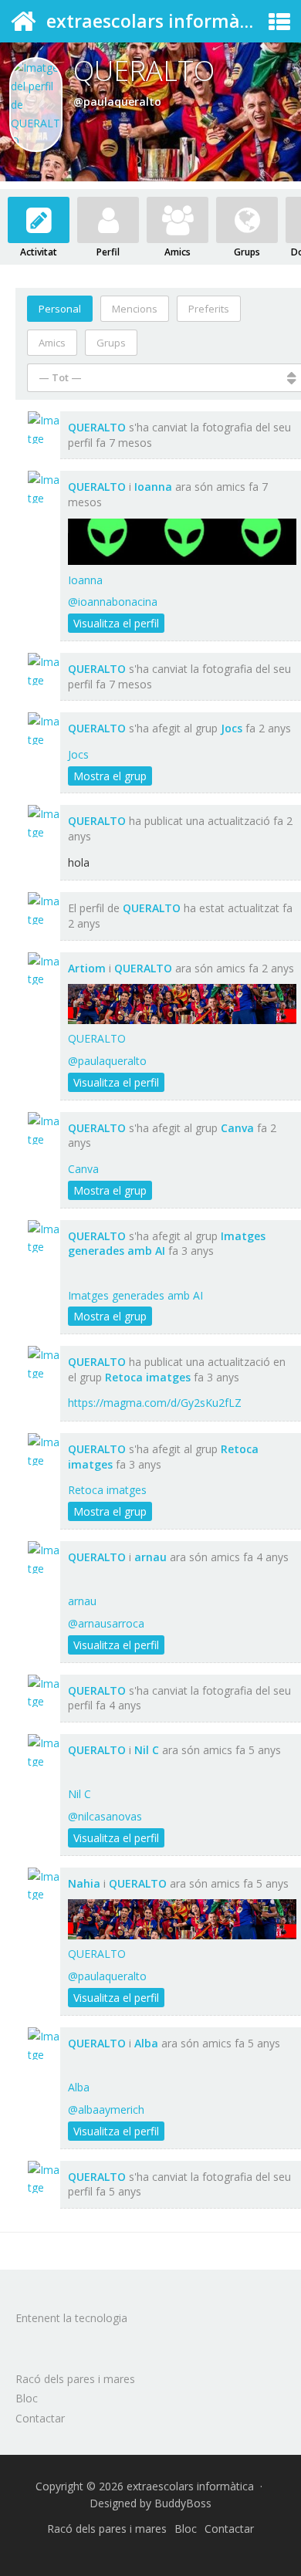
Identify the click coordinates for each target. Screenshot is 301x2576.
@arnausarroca (106, 1623)
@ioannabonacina (113, 602)
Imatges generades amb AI (135, 1295)
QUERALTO (97, 427)
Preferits (209, 309)
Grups (247, 252)
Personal (60, 309)
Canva (237, 1128)
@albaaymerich (106, 2109)
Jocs (232, 728)
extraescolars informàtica (160, 21)
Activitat (39, 252)
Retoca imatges (148, 1377)
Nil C (147, 1750)
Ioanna (153, 487)
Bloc (27, 2398)
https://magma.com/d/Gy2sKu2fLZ (155, 1403)
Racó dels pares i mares (75, 2379)
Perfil (108, 252)
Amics (178, 252)
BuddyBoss (183, 2503)
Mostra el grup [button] (110, 776)
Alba (146, 2043)
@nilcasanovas (105, 1816)
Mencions (135, 309)
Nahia (84, 1883)
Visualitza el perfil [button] (116, 623)
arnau (150, 1557)
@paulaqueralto (107, 1061)
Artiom (87, 968)
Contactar (40, 2418)
